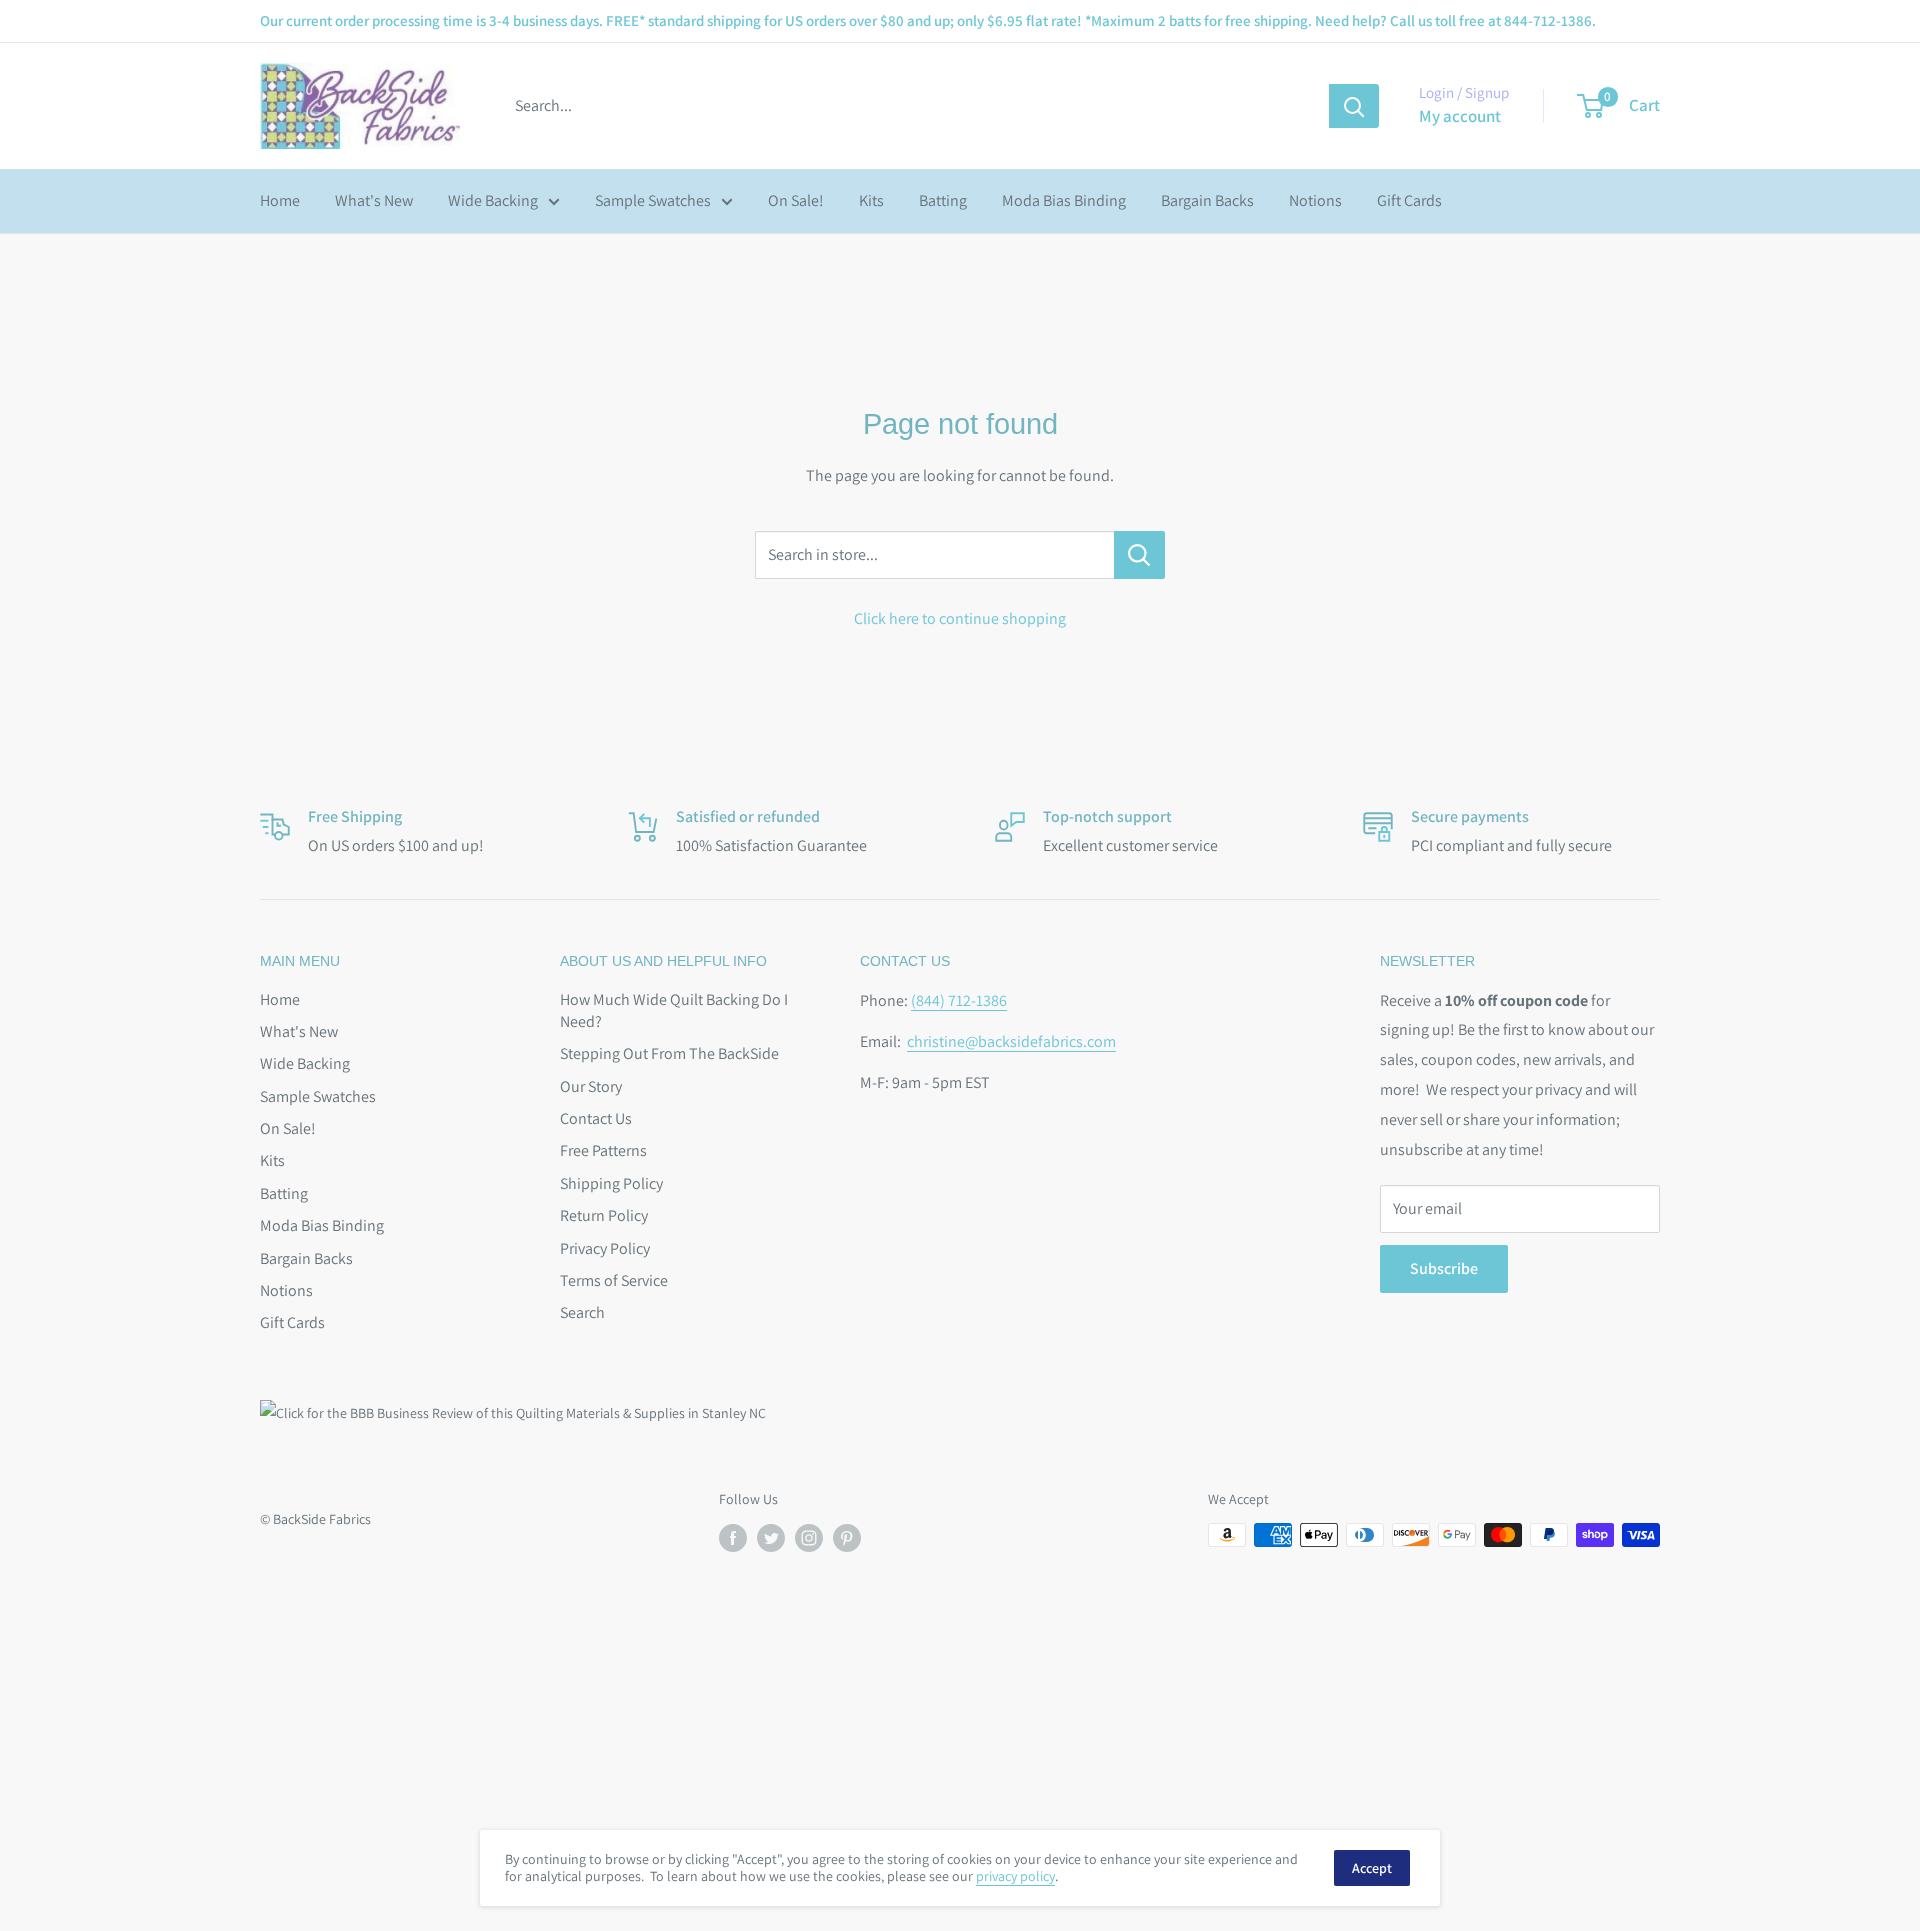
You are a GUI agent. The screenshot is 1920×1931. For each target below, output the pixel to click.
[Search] (1354, 106)
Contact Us (596, 1118)
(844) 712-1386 (959, 1000)
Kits (871, 200)
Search (582, 1312)
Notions (1315, 200)
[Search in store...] (1139, 555)
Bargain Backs (1207, 200)
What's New (374, 200)
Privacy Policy (605, 1248)
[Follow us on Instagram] (809, 1537)
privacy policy (1015, 1876)
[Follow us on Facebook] (733, 1537)
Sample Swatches (653, 200)
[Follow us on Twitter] (771, 1537)
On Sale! (796, 200)
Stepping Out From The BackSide (669, 1053)
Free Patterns (603, 1150)
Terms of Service (614, 1280)
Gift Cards (1409, 200)
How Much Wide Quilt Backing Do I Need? (674, 1010)
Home (280, 200)
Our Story (591, 1086)
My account (1460, 116)
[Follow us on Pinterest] (847, 1537)
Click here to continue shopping (960, 618)
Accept (1372, 1868)
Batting (943, 200)
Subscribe (1444, 1268)
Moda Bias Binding (1064, 200)
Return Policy (604, 1215)
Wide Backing (493, 200)
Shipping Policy (611, 1183)
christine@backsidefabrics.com (1011, 1041)
